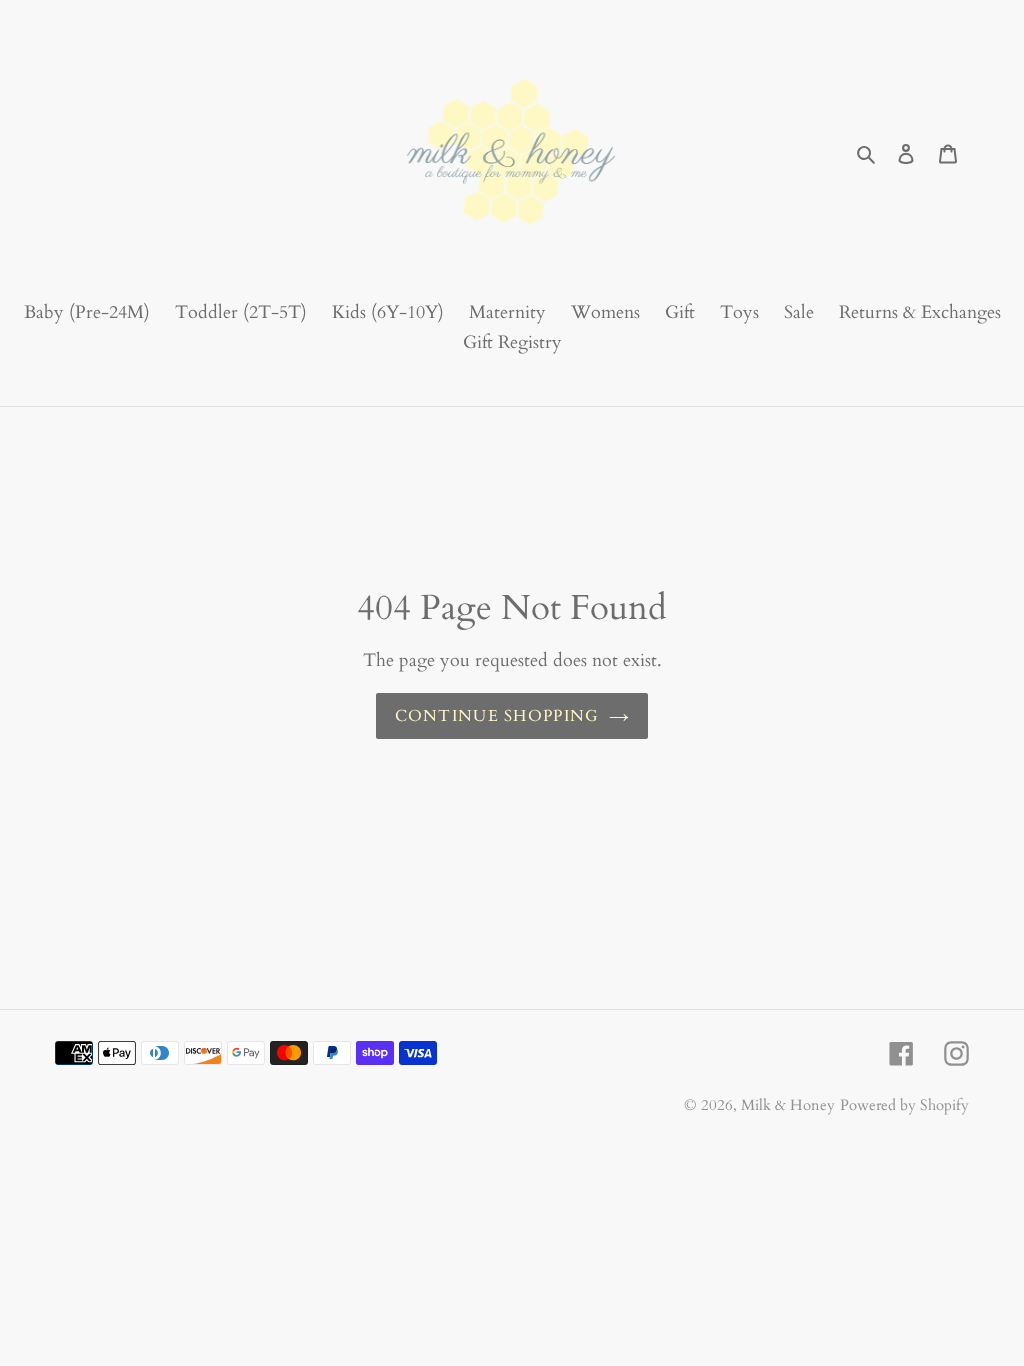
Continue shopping (497, 716)
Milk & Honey (788, 1105)
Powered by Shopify (904, 1105)
